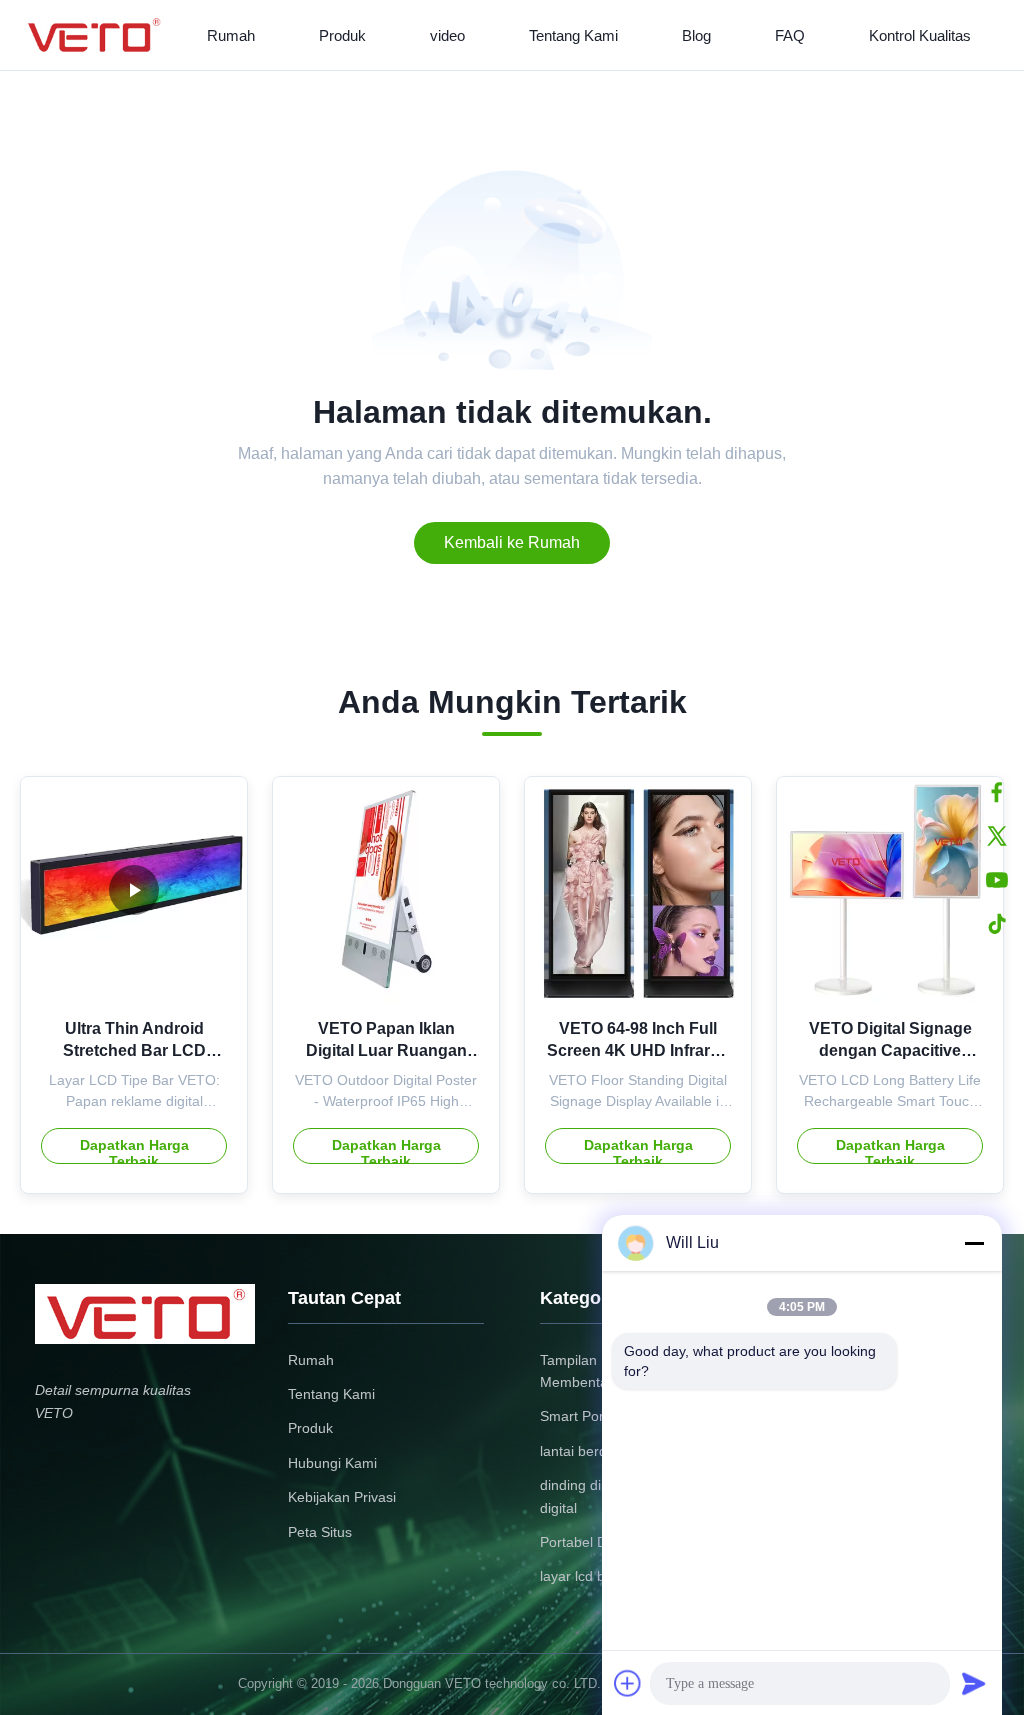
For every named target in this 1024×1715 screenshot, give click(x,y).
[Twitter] (997, 836)
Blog (696, 35)
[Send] (974, 1683)
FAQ (790, 35)
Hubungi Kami (332, 1463)
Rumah (231, 35)
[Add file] (628, 1683)
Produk (342, 35)
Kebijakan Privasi (342, 1497)
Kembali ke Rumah (512, 542)
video (447, 35)
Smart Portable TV (598, 1416)
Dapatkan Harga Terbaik (134, 1150)
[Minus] (974, 1243)
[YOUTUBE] (997, 880)
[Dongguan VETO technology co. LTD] (97, 35)
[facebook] (997, 792)
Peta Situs (320, 1532)
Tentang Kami (573, 35)
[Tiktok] (997, 924)
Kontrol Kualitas (920, 35)
